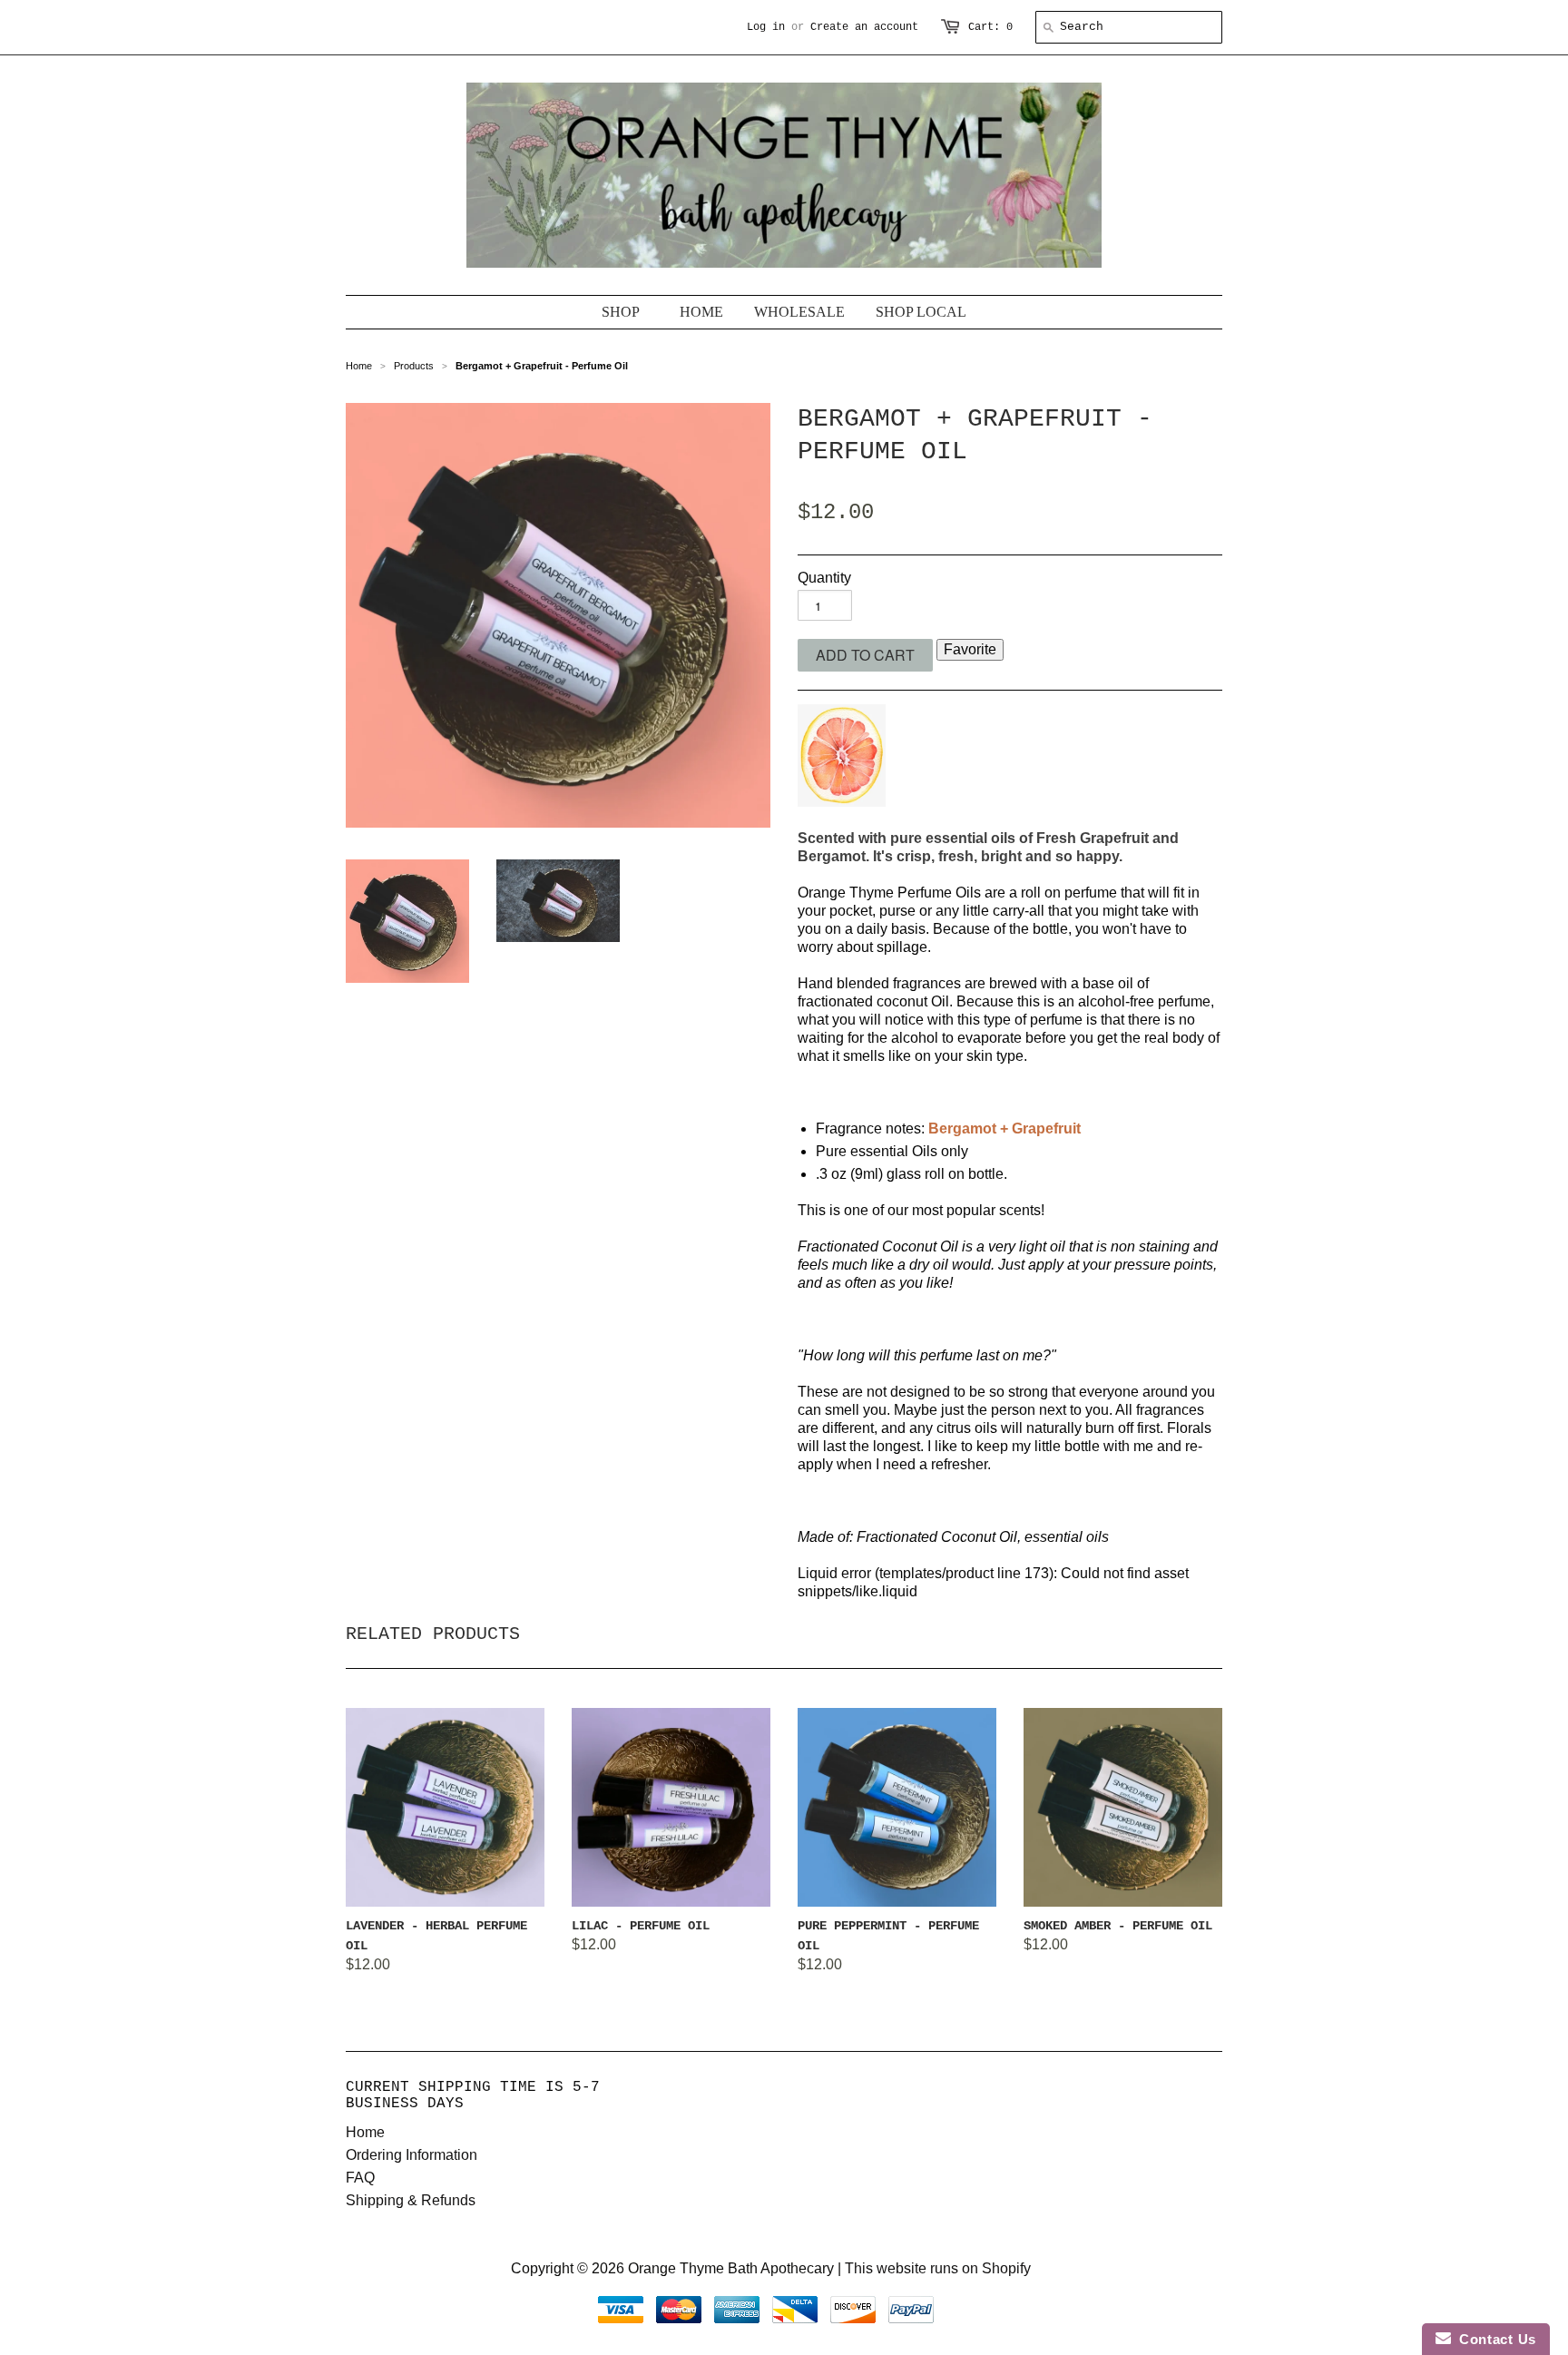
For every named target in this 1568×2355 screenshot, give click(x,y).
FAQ (360, 2178)
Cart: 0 (990, 27)
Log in (766, 27)
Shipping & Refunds (411, 2200)
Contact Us (1494, 2339)
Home (365, 2132)
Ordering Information (412, 2155)
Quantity (824, 578)
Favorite (970, 649)
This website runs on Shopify (938, 2268)
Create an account (864, 27)
